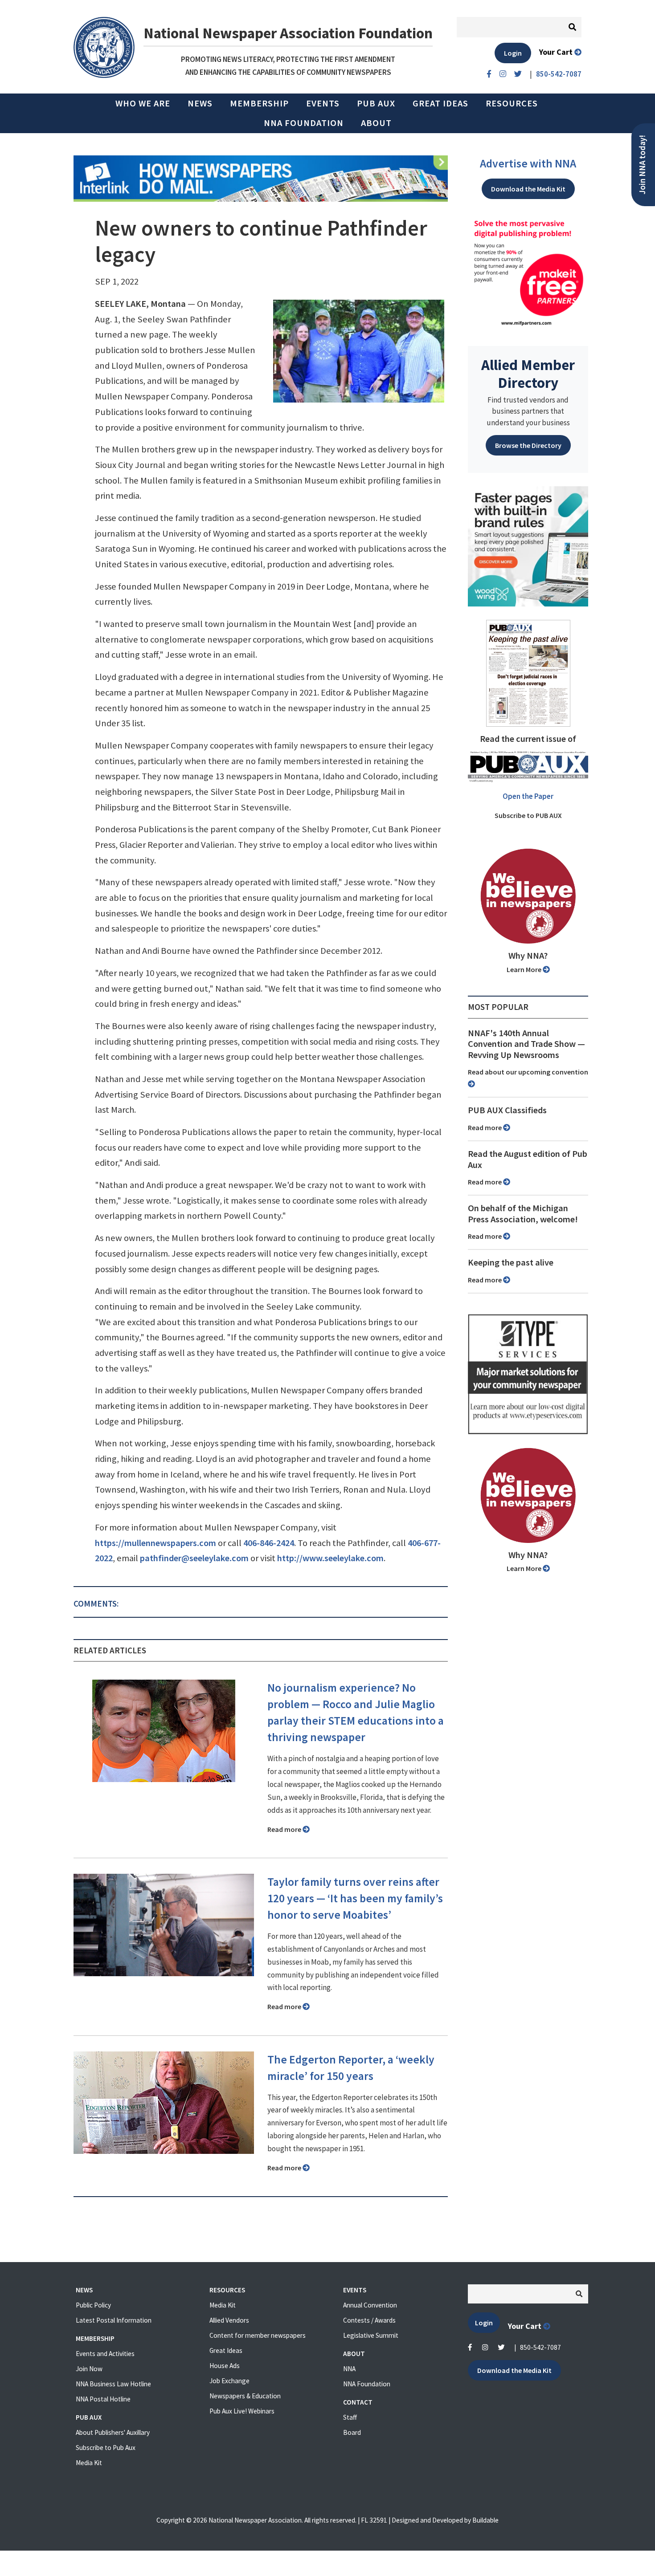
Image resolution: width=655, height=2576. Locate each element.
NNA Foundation (304, 123)
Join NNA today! (642, 165)
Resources (512, 103)
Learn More (525, 969)
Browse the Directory (528, 445)
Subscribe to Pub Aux (106, 2448)
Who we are (143, 103)
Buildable (485, 2520)
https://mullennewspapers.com (156, 1543)
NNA (349, 2369)
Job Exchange (229, 2381)
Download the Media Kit (528, 189)
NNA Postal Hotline (103, 2399)
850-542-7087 (540, 2347)
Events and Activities (105, 2354)
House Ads (225, 2366)
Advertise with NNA (528, 163)
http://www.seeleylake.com (330, 1558)
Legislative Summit (371, 2335)
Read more (285, 1829)
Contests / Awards (369, 2320)
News (200, 103)
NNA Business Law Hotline (113, 2384)
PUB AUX (376, 103)
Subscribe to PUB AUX (528, 815)
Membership (259, 103)
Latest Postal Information (114, 2320)
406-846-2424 (269, 1543)
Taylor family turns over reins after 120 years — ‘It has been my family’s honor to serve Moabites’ (355, 1898)
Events (323, 103)
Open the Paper (528, 796)
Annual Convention (370, 2305)
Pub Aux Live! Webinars (242, 2411)
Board (352, 2432)
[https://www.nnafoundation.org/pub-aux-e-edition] (528, 672)
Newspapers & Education (245, 2396)
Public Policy (93, 2305)
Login (513, 53)
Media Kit (89, 2463)
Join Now (89, 2369)
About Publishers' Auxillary (113, 2432)
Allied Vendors (229, 2320)
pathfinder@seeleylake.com (194, 1558)
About (376, 123)
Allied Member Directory (528, 374)
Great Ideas (440, 103)
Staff (350, 2417)
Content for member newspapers (258, 2335)
